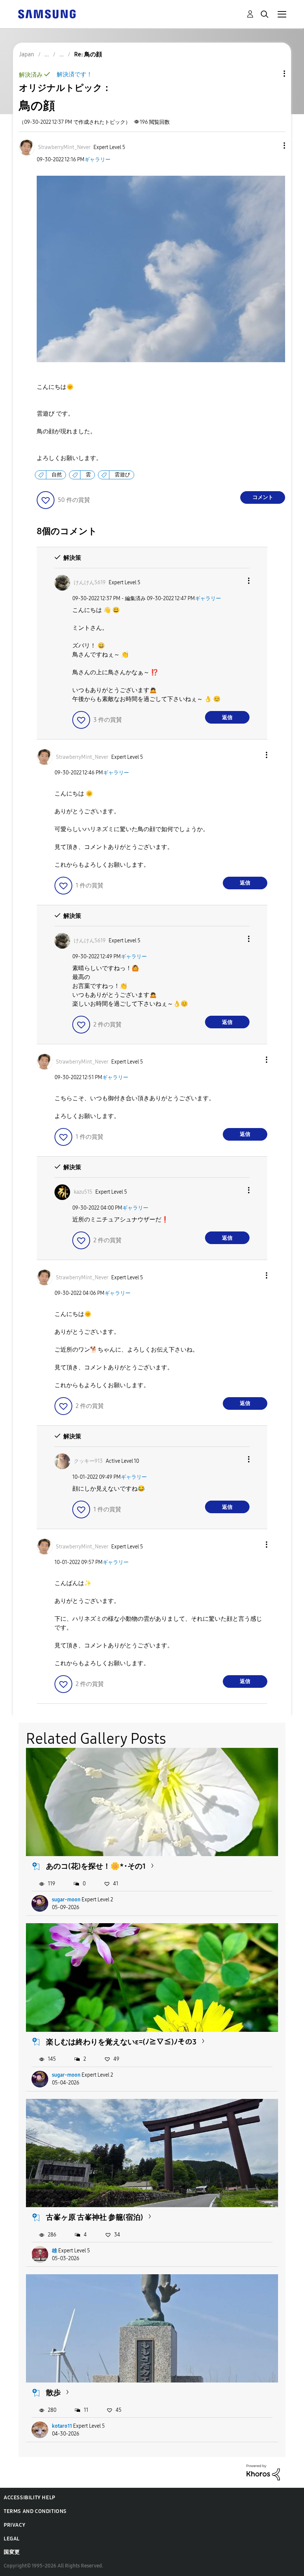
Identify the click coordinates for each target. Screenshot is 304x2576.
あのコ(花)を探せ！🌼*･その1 (96, 1866)
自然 (57, 475)
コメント (263, 497)
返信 (227, 717)
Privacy (14, 2525)
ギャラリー (98, 160)
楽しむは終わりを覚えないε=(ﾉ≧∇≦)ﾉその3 (121, 2042)
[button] (272, 146)
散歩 (53, 2393)
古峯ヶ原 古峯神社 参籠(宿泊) (95, 2217)
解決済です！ (75, 74)
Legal (12, 2539)
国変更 (12, 2552)
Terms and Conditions (35, 2511)
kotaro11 (62, 2426)
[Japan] (47, 14)
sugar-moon (66, 1900)
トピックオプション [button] (272, 74)
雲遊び (122, 475)
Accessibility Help (29, 2498)
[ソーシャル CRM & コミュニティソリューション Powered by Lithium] (263, 2472)
